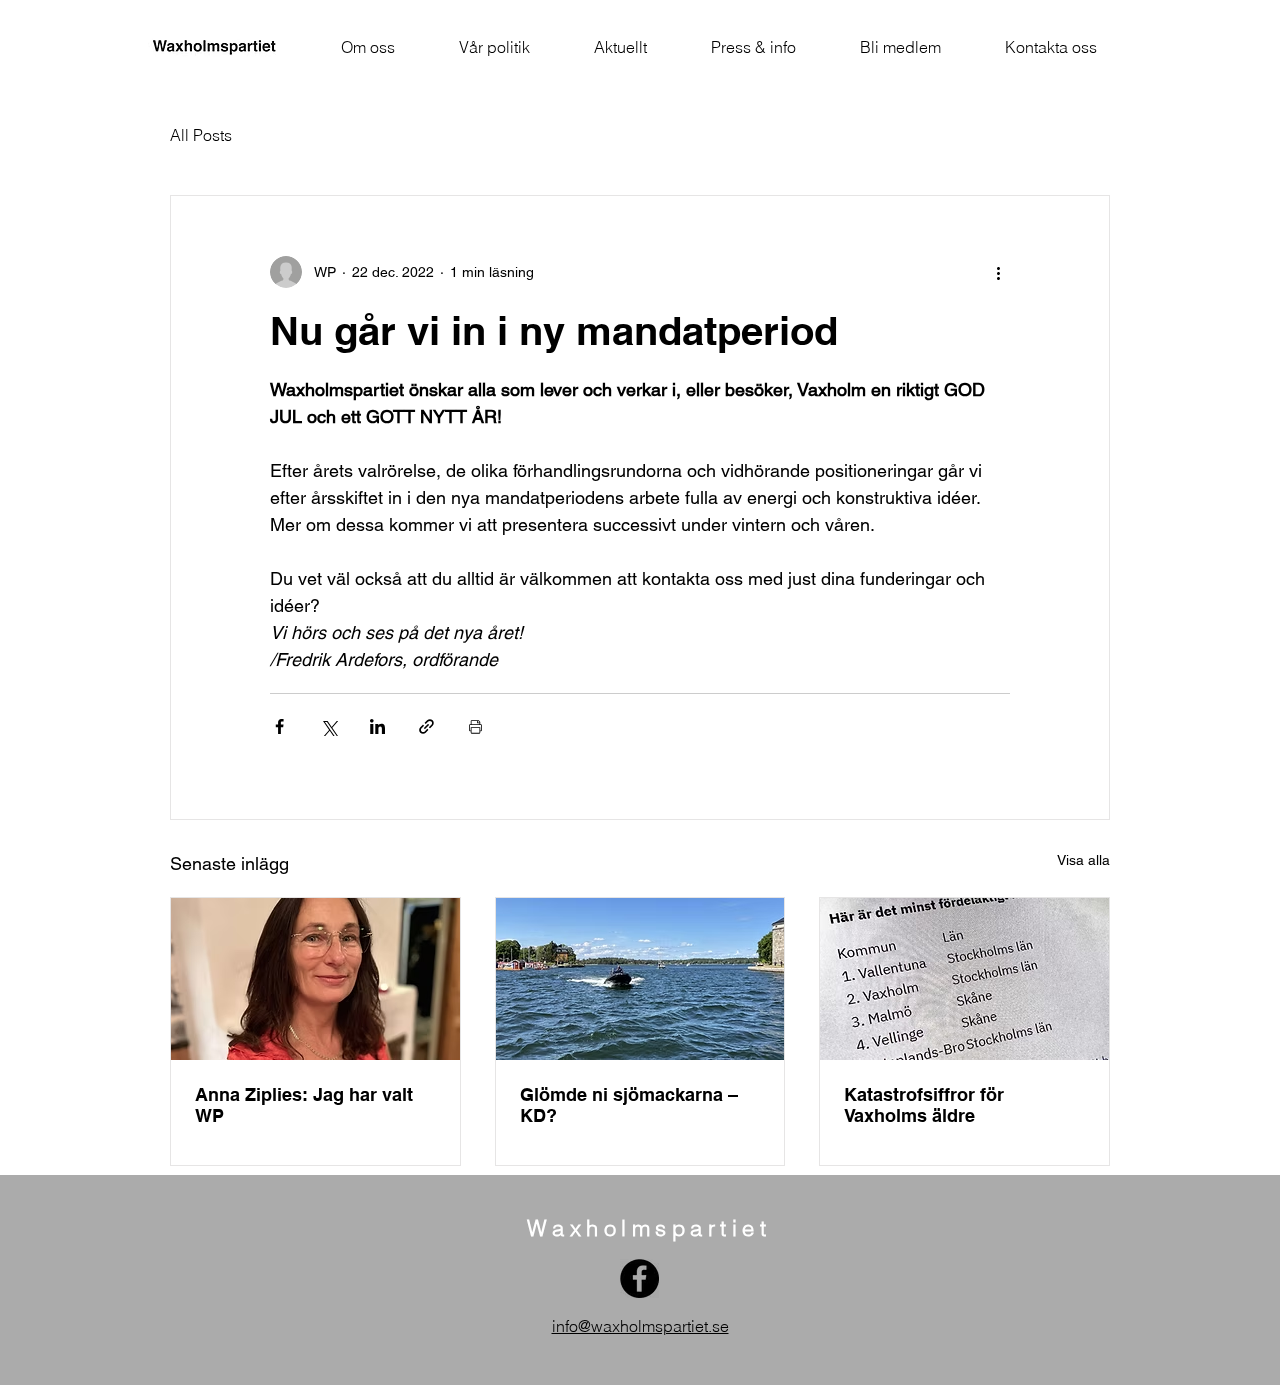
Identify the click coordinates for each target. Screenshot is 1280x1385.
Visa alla (1083, 860)
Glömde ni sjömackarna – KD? (629, 1105)
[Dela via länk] (426, 726)
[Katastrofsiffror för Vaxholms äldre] (964, 979)
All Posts (201, 135)
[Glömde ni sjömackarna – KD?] (640, 979)
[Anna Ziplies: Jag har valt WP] (315, 979)
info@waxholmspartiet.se (640, 1326)
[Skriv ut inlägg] (475, 726)
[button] (368, 47)
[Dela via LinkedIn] (377, 726)
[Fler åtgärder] (998, 272)
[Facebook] (639, 1278)
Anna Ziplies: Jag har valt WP (304, 1105)
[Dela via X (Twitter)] (328, 726)
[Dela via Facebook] (279, 726)
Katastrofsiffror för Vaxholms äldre (924, 1105)
